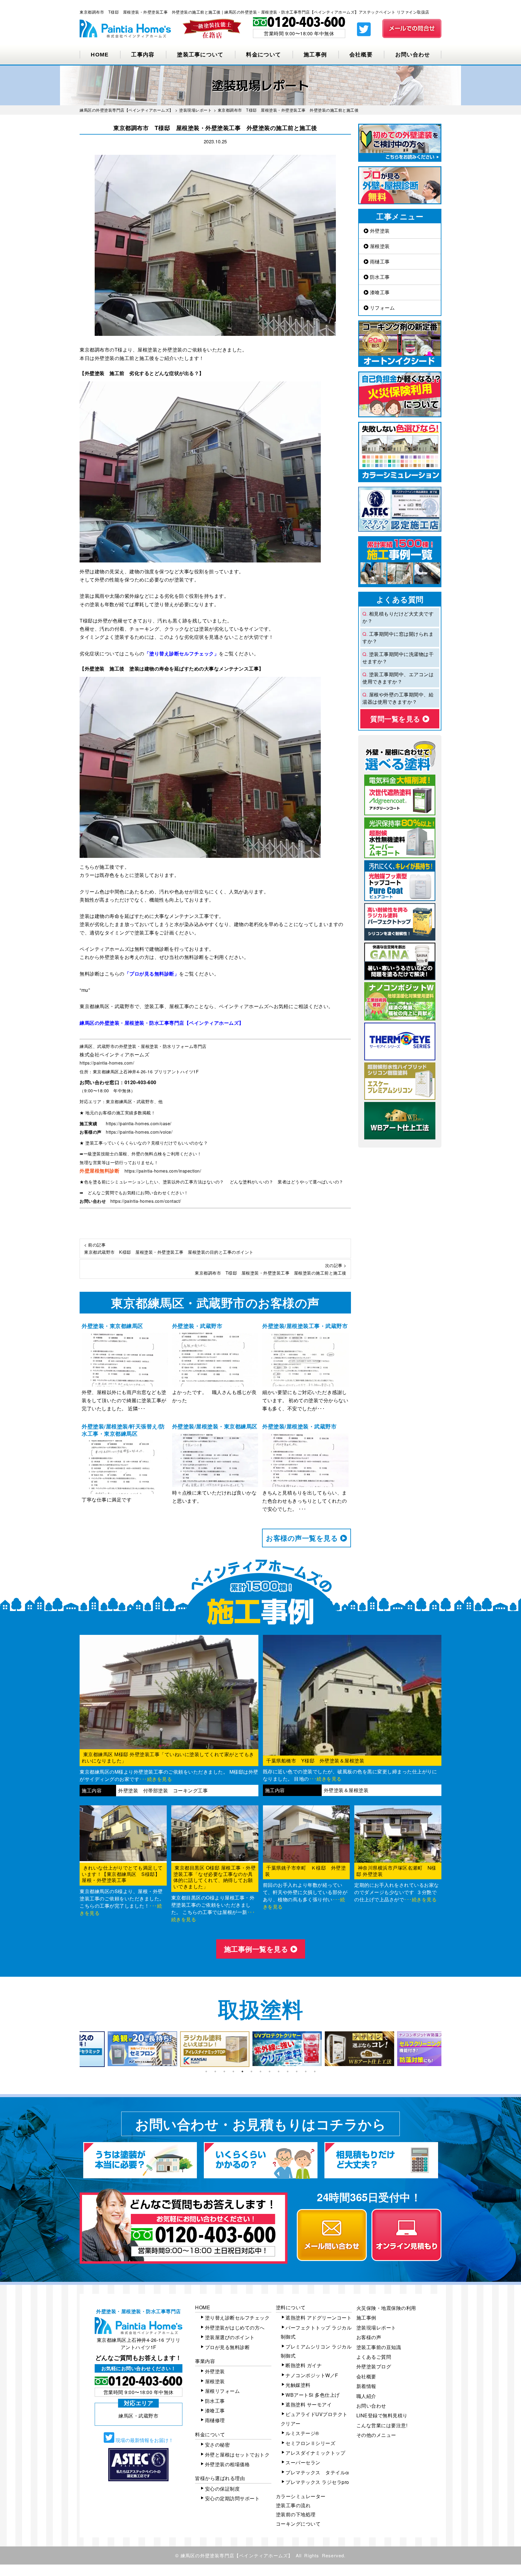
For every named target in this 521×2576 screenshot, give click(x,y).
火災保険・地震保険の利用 (386, 2308)
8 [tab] (270, 2071)
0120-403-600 (141, 1082)
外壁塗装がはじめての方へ (235, 2328)
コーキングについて (298, 2524)
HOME (100, 55)
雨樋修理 (215, 2420)
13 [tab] (315, 2071)
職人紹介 (366, 2396)
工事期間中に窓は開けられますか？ (398, 637)
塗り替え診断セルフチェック (237, 2318)
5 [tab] (242, 2071)
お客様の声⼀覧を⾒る (303, 1538)
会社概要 (361, 55)
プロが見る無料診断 (227, 2347)
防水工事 (379, 277)
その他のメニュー (376, 2435)
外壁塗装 (379, 231)
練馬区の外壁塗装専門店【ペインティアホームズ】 (237, 2555)
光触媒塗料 (298, 2385)
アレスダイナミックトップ (315, 2453)
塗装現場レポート (376, 2328)
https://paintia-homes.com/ (107, 1063)
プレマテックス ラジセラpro (317, 2482)
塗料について (291, 2307)
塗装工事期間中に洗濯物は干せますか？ (398, 658)
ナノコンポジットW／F (312, 2375)
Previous (75, 2049)
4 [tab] (233, 2071)
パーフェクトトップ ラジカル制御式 (316, 2332)
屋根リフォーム (223, 2391)
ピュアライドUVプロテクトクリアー (314, 2419)
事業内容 (205, 2361)
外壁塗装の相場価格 (227, 2464)
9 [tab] (279, 2071)
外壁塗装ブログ (374, 2366)
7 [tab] (260, 2071)
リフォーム (382, 308)
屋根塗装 (379, 246)
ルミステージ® (302, 2433)
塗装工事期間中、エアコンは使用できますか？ (398, 678)
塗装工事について (200, 55)
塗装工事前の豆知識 (379, 2347)
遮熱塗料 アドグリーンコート (319, 2318)
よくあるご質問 (374, 2357)
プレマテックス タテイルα (317, 2472)
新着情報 (366, 2386)
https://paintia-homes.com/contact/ (146, 1201)
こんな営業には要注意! (382, 2425)
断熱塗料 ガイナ (304, 2365)
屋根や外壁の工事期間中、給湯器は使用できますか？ (398, 698)
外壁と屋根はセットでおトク (237, 2455)
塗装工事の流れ (293, 2505)
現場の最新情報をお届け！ (144, 2440)
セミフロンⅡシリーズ (310, 2443)
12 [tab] (306, 2071)
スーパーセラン (303, 2462)
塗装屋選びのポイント (230, 2337)
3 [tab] (224, 2071)
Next (446, 2049)
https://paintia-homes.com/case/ (139, 1123)
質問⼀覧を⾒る (396, 719)
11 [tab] (297, 2071)
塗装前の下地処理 (296, 2514)
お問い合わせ (413, 55)
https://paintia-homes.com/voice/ (139, 1132)
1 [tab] (206, 2071)
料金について (264, 55)
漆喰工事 (379, 292)
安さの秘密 (218, 2445)
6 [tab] (251, 2071)
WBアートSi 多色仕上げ (313, 2395)
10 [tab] (288, 2071)
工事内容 (143, 55)
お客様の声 (369, 2337)
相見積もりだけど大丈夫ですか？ (398, 617)
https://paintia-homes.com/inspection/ (163, 1171)
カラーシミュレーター (301, 2496)
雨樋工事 (379, 261)
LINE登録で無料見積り (382, 2415)
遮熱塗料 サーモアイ (309, 2404)
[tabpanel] (116, 2049)
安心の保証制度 (223, 2489)
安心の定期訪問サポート (232, 2498)
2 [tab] (215, 2071)
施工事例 (315, 55)
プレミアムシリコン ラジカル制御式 (316, 2351)
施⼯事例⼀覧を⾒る (257, 1949)
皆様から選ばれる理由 (220, 2478)
